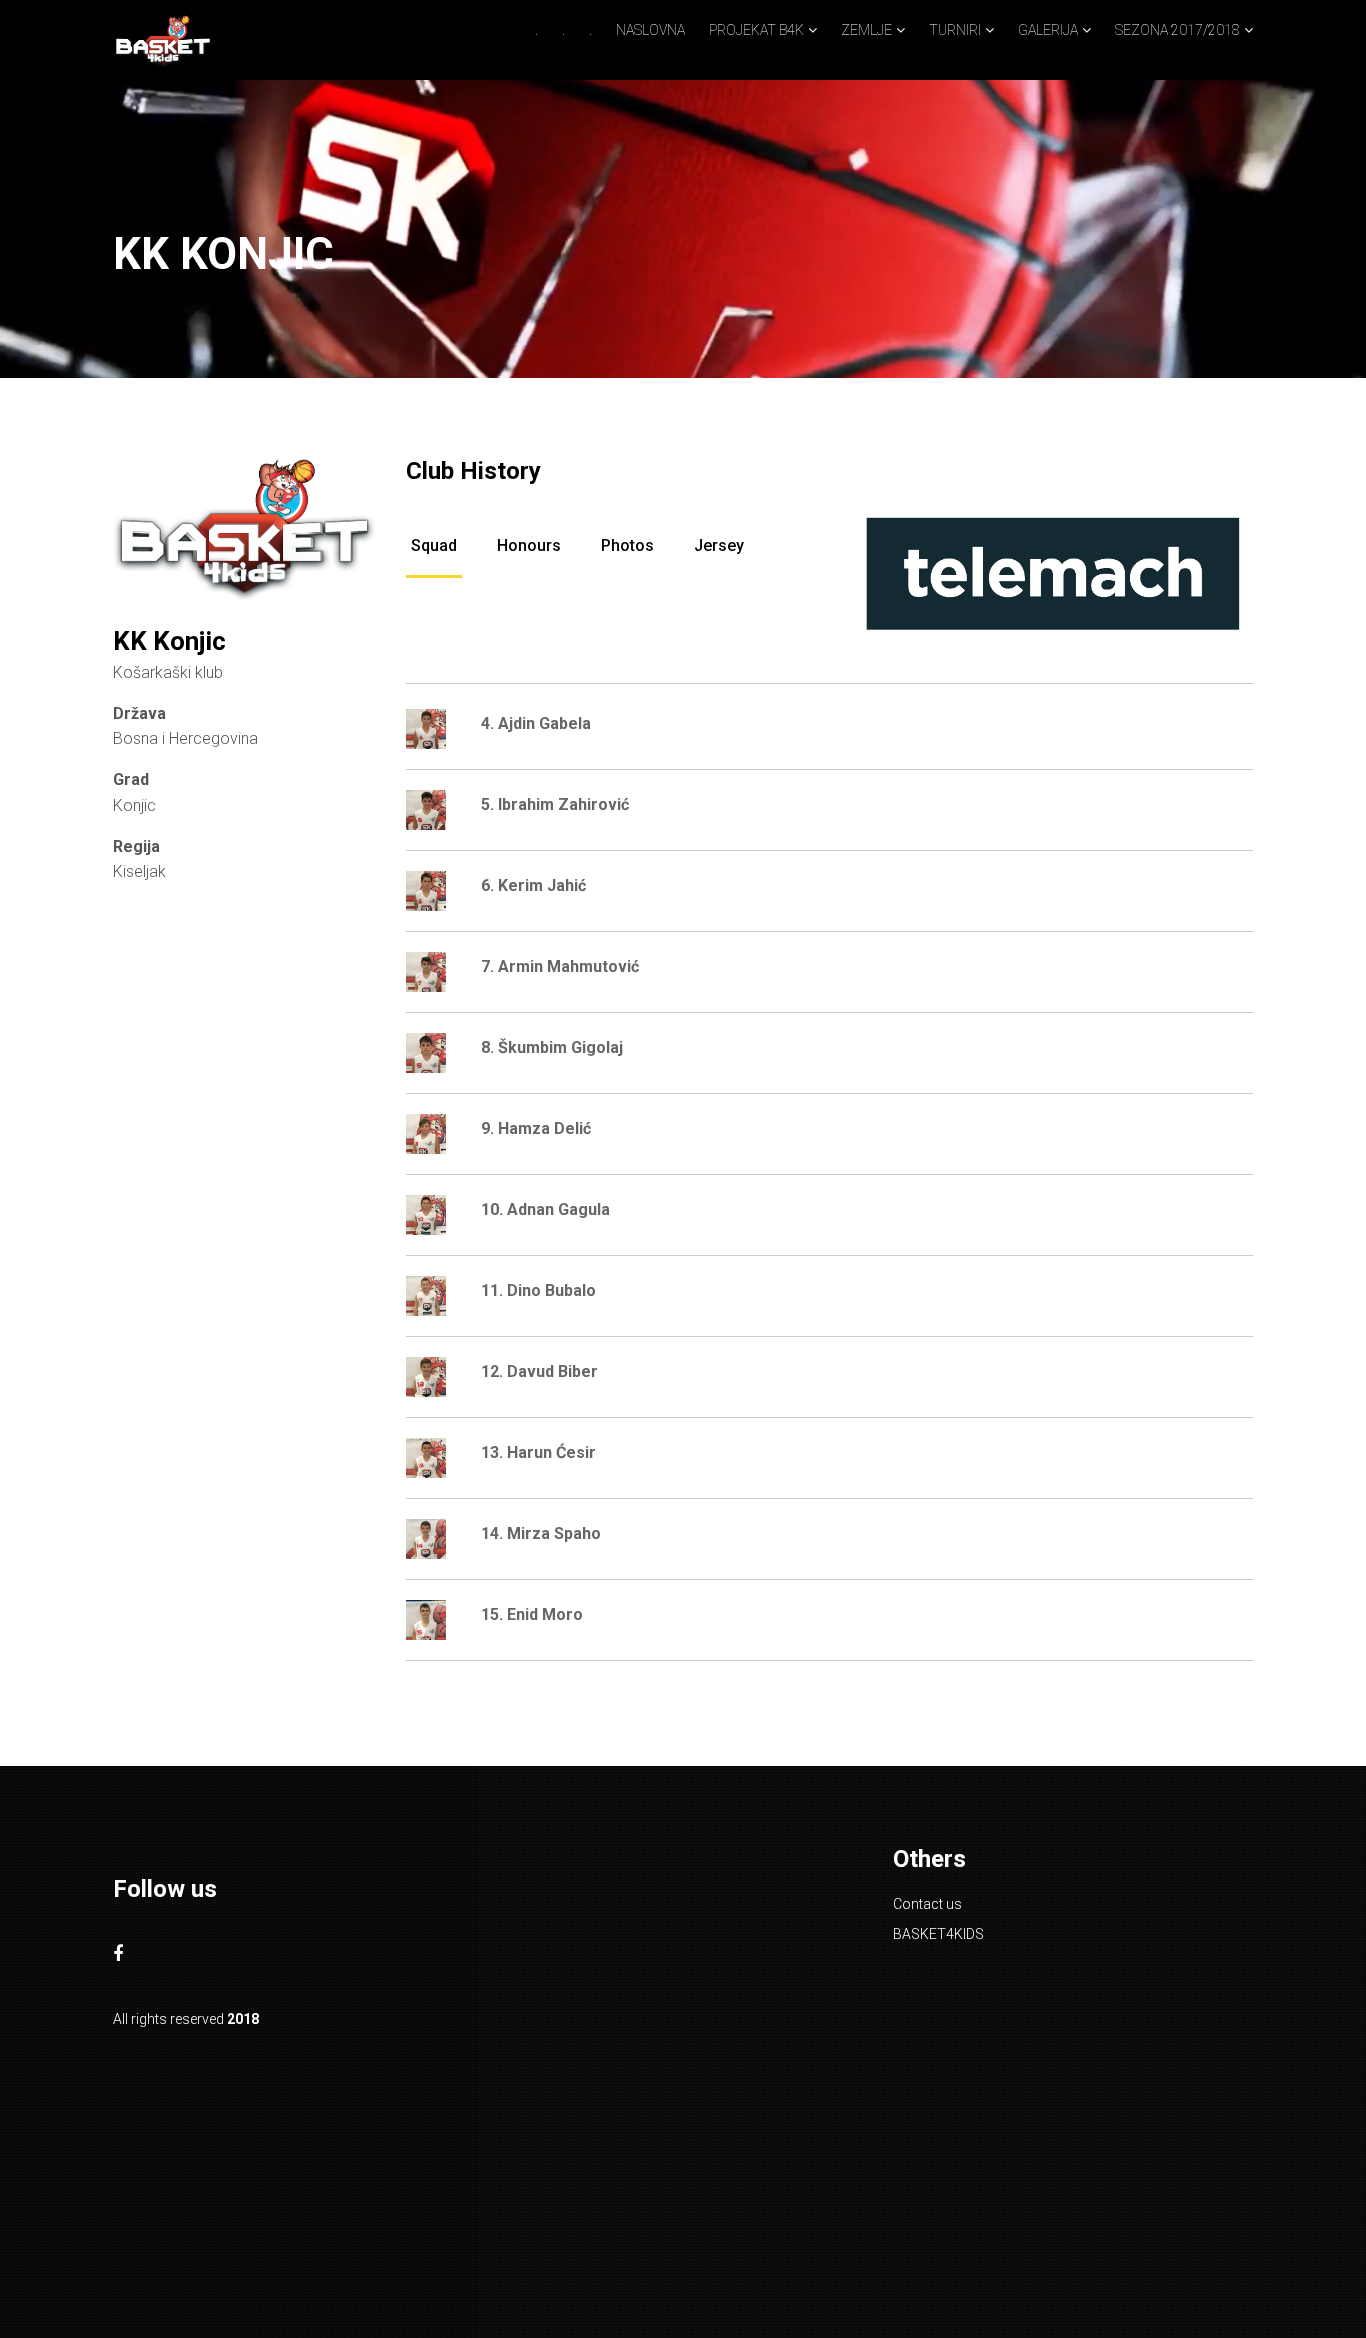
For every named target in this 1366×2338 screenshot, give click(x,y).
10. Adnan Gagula (545, 1209)
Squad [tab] (434, 545)
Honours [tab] (529, 545)
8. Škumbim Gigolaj (552, 1047)
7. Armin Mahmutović (560, 966)
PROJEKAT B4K (756, 30)
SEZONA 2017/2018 (1177, 30)
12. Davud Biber (539, 1371)
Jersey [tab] (719, 545)
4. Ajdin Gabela (536, 723)
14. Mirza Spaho (541, 1533)
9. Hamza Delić (536, 1128)
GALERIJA (1048, 30)
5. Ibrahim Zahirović (555, 804)
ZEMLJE (866, 30)
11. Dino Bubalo (538, 1290)
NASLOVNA (650, 30)
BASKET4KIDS (938, 1934)
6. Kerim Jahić (533, 885)
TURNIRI (955, 30)
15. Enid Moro (532, 1614)
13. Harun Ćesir (538, 1452)
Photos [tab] (627, 545)
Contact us (927, 1904)
